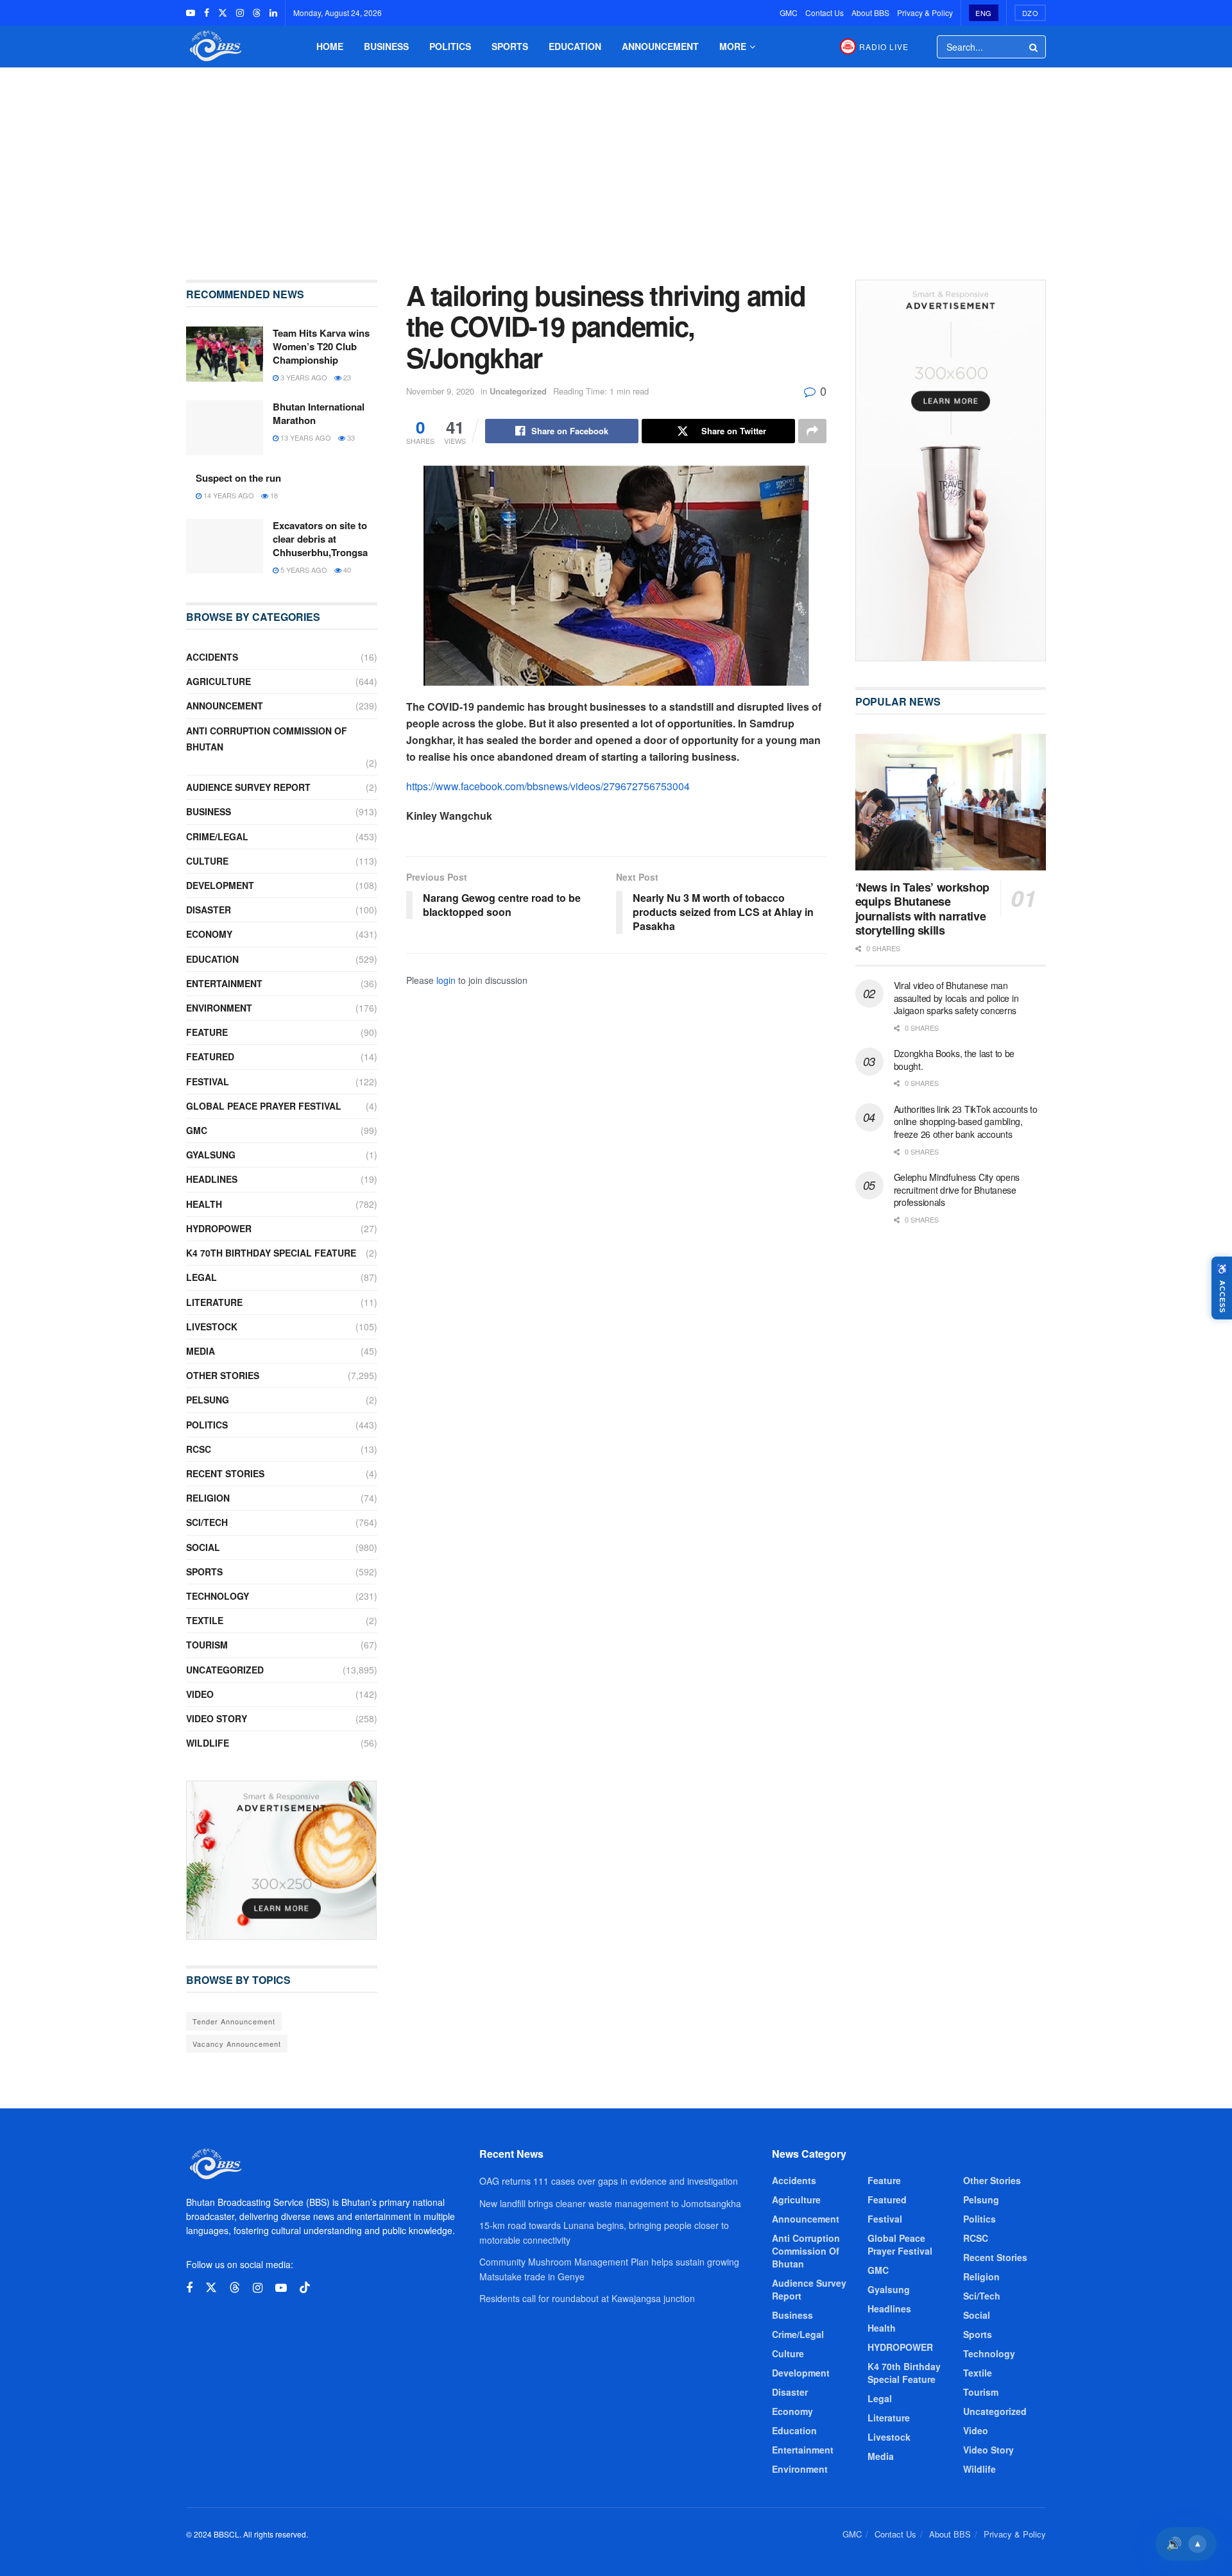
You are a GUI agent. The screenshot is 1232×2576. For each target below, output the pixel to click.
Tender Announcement (234, 2021)
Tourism (207, 1645)
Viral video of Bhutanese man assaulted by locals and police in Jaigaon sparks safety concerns (956, 998)
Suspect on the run (238, 478)
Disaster (209, 910)
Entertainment (224, 983)
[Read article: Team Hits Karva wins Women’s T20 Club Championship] (225, 354)
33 (350, 437)
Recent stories (225, 1473)
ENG (984, 13)
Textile (205, 1620)
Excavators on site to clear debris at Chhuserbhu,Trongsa (320, 539)
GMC (789, 13)
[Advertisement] (616, 164)
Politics (450, 46)
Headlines (212, 1179)
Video (200, 1694)
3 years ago (303, 377)
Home (330, 46)
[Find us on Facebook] (207, 13)
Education (575, 46)
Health (204, 1204)
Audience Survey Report (248, 787)
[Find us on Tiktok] (305, 2288)
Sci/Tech (207, 1522)
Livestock (212, 1326)
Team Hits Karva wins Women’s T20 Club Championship (321, 346)
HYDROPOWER (219, 1228)
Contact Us (825, 13)
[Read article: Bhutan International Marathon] (225, 428)
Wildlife (208, 1743)
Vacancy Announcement (237, 2044)
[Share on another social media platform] (812, 431)
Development (220, 885)
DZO (1031, 13)
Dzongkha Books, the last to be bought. (954, 1060)
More (733, 46)
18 (273, 495)
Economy (209, 934)
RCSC (199, 1449)
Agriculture (218, 681)
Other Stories (223, 1375)
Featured (210, 1056)
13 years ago (305, 437)
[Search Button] (1034, 47)
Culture (207, 861)
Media (201, 1351)
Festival (208, 1081)
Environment (219, 1008)
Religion (208, 1498)
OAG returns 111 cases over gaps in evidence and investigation (609, 2181)
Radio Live (884, 47)
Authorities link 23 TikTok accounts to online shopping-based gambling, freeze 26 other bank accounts (966, 1122)
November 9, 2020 (440, 391)
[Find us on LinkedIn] (273, 13)
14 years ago (228, 495)
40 (346, 570)
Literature (214, 1302)
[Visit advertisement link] (282, 1860)
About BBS (870, 13)
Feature (207, 1032)
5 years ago (303, 570)
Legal (201, 1277)
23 (346, 377)
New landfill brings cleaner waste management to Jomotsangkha (610, 2203)
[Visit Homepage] (214, 47)
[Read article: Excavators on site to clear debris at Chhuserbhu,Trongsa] (225, 547)
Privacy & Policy (925, 13)
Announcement (660, 46)
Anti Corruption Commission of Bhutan (267, 739)
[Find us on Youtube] (191, 13)
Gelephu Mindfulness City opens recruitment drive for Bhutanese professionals (957, 1190)
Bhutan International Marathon (319, 413)
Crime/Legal (217, 836)
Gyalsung (211, 1155)
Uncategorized (518, 391)
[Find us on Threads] (257, 13)
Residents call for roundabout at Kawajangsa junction (587, 2298)
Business (386, 46)
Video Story (217, 1718)
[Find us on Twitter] (223, 13)
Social (203, 1547)
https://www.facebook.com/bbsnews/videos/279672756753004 (548, 786)
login (446, 980)
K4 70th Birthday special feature (271, 1253)
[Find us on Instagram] (240, 13)
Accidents (212, 657)
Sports (510, 46)
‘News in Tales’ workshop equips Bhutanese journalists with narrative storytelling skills (922, 909)
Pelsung (208, 1400)
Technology (218, 1596)
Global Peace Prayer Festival (264, 1106)
